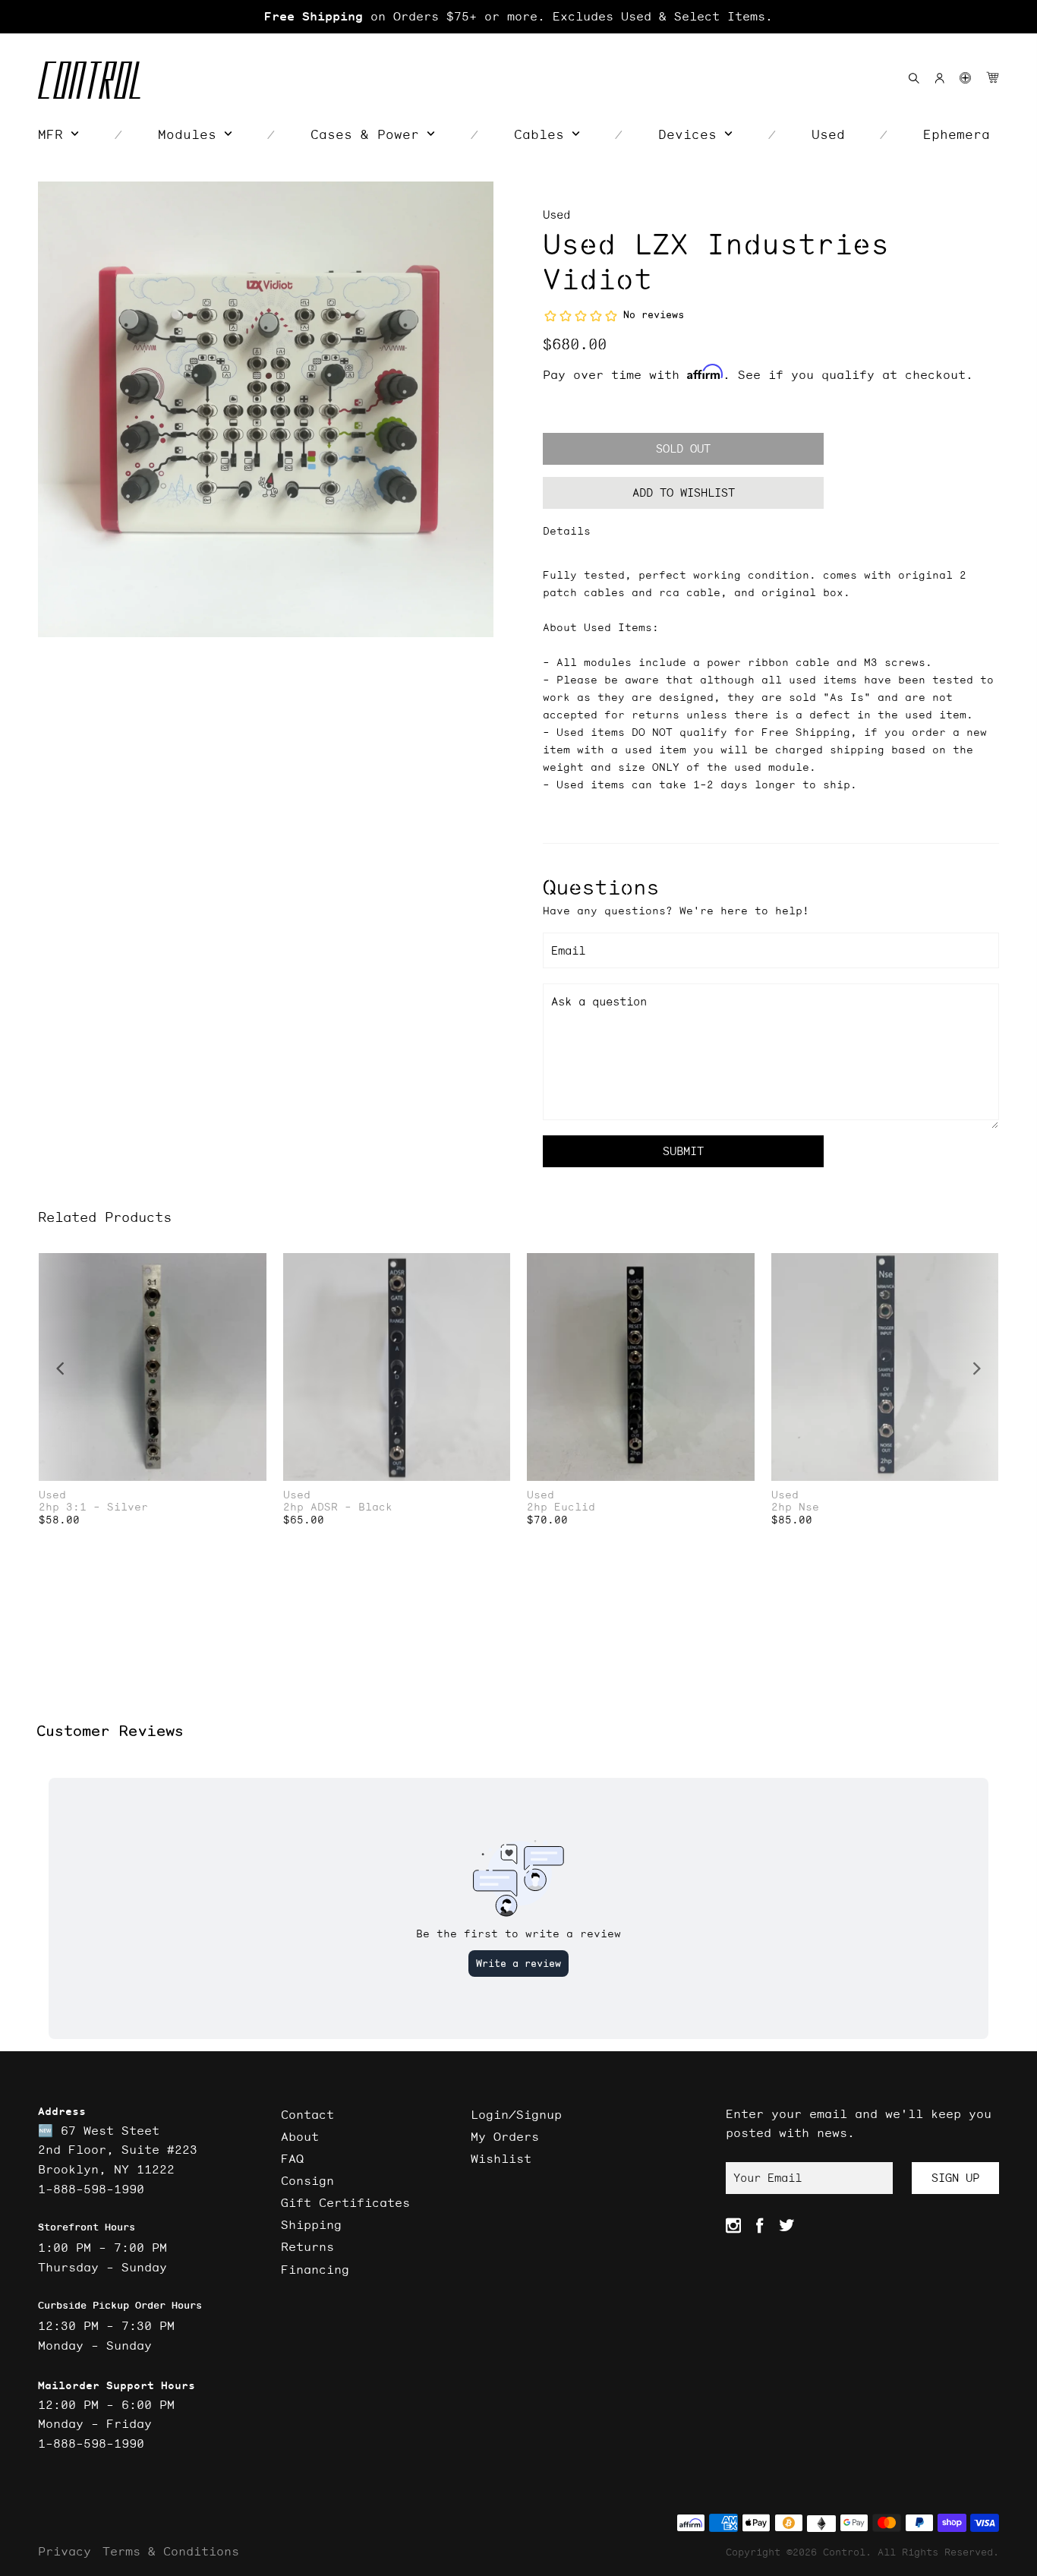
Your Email (768, 2178)
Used (556, 215)
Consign (307, 2180)
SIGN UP (955, 2178)
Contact (307, 2114)
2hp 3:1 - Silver (93, 1507)
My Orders (505, 2136)
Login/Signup (516, 2114)
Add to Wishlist (684, 492)
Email (568, 950)
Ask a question (599, 1001)
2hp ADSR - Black (338, 1507)
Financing (315, 2269)
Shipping (311, 2224)
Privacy (65, 2551)
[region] (518, 17)
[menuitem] (58, 134)
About (300, 2136)
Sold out (683, 448)
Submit (683, 1151)
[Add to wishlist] (254, 1266)
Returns (307, 2246)
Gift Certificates (345, 2202)
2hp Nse (795, 1507)
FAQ (292, 2158)
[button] (965, 78)
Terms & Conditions (171, 2551)
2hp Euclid (561, 1507)
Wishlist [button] (501, 2158)
